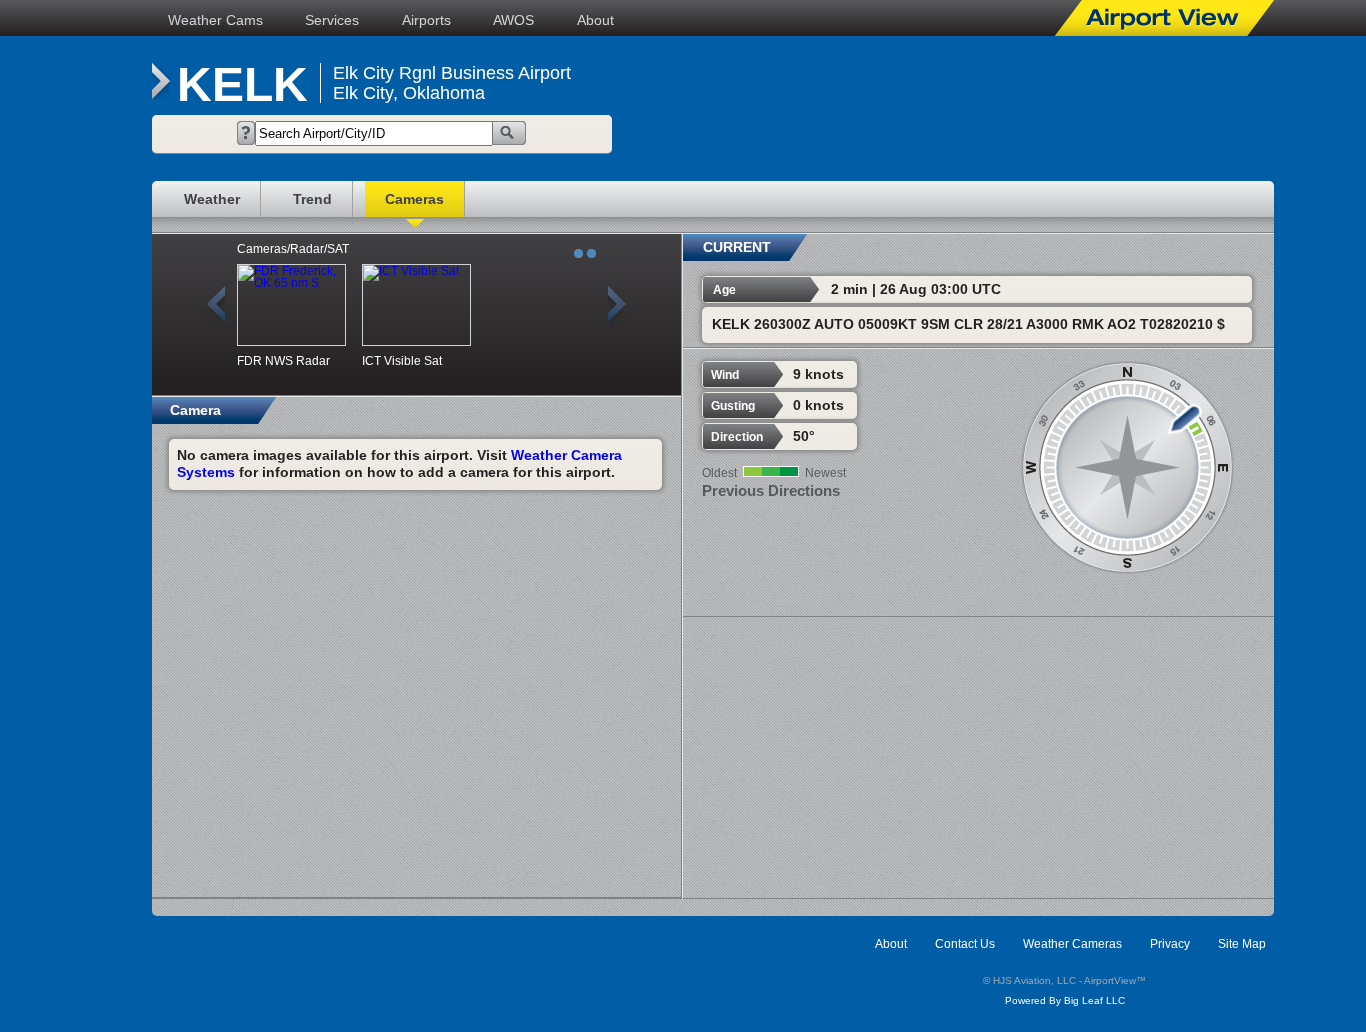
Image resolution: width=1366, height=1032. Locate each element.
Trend (312, 199)
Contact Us (965, 944)
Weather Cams (215, 20)
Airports (426, 20)
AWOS (513, 20)
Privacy (1170, 944)
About (595, 20)
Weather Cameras (1072, 944)
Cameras (414, 199)
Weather (212, 199)
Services (332, 20)
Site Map (1242, 944)
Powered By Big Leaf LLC (1065, 1000)
